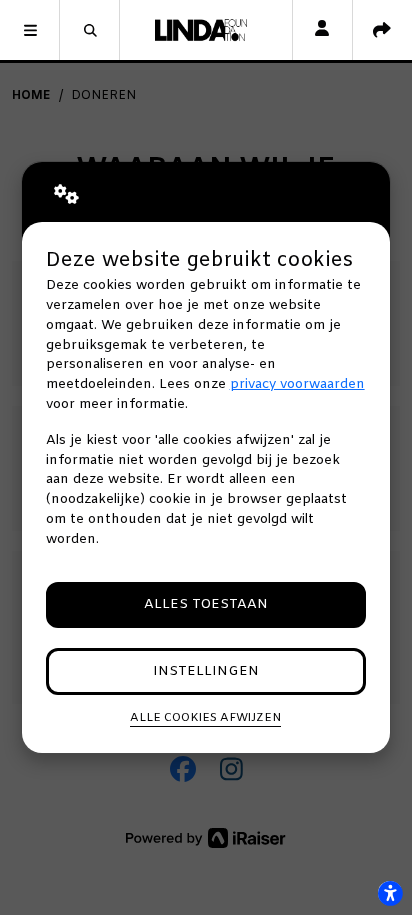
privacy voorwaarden (297, 384)
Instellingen (206, 671)
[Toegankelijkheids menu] (390, 893)
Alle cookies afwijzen (205, 718)
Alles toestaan (206, 604)
